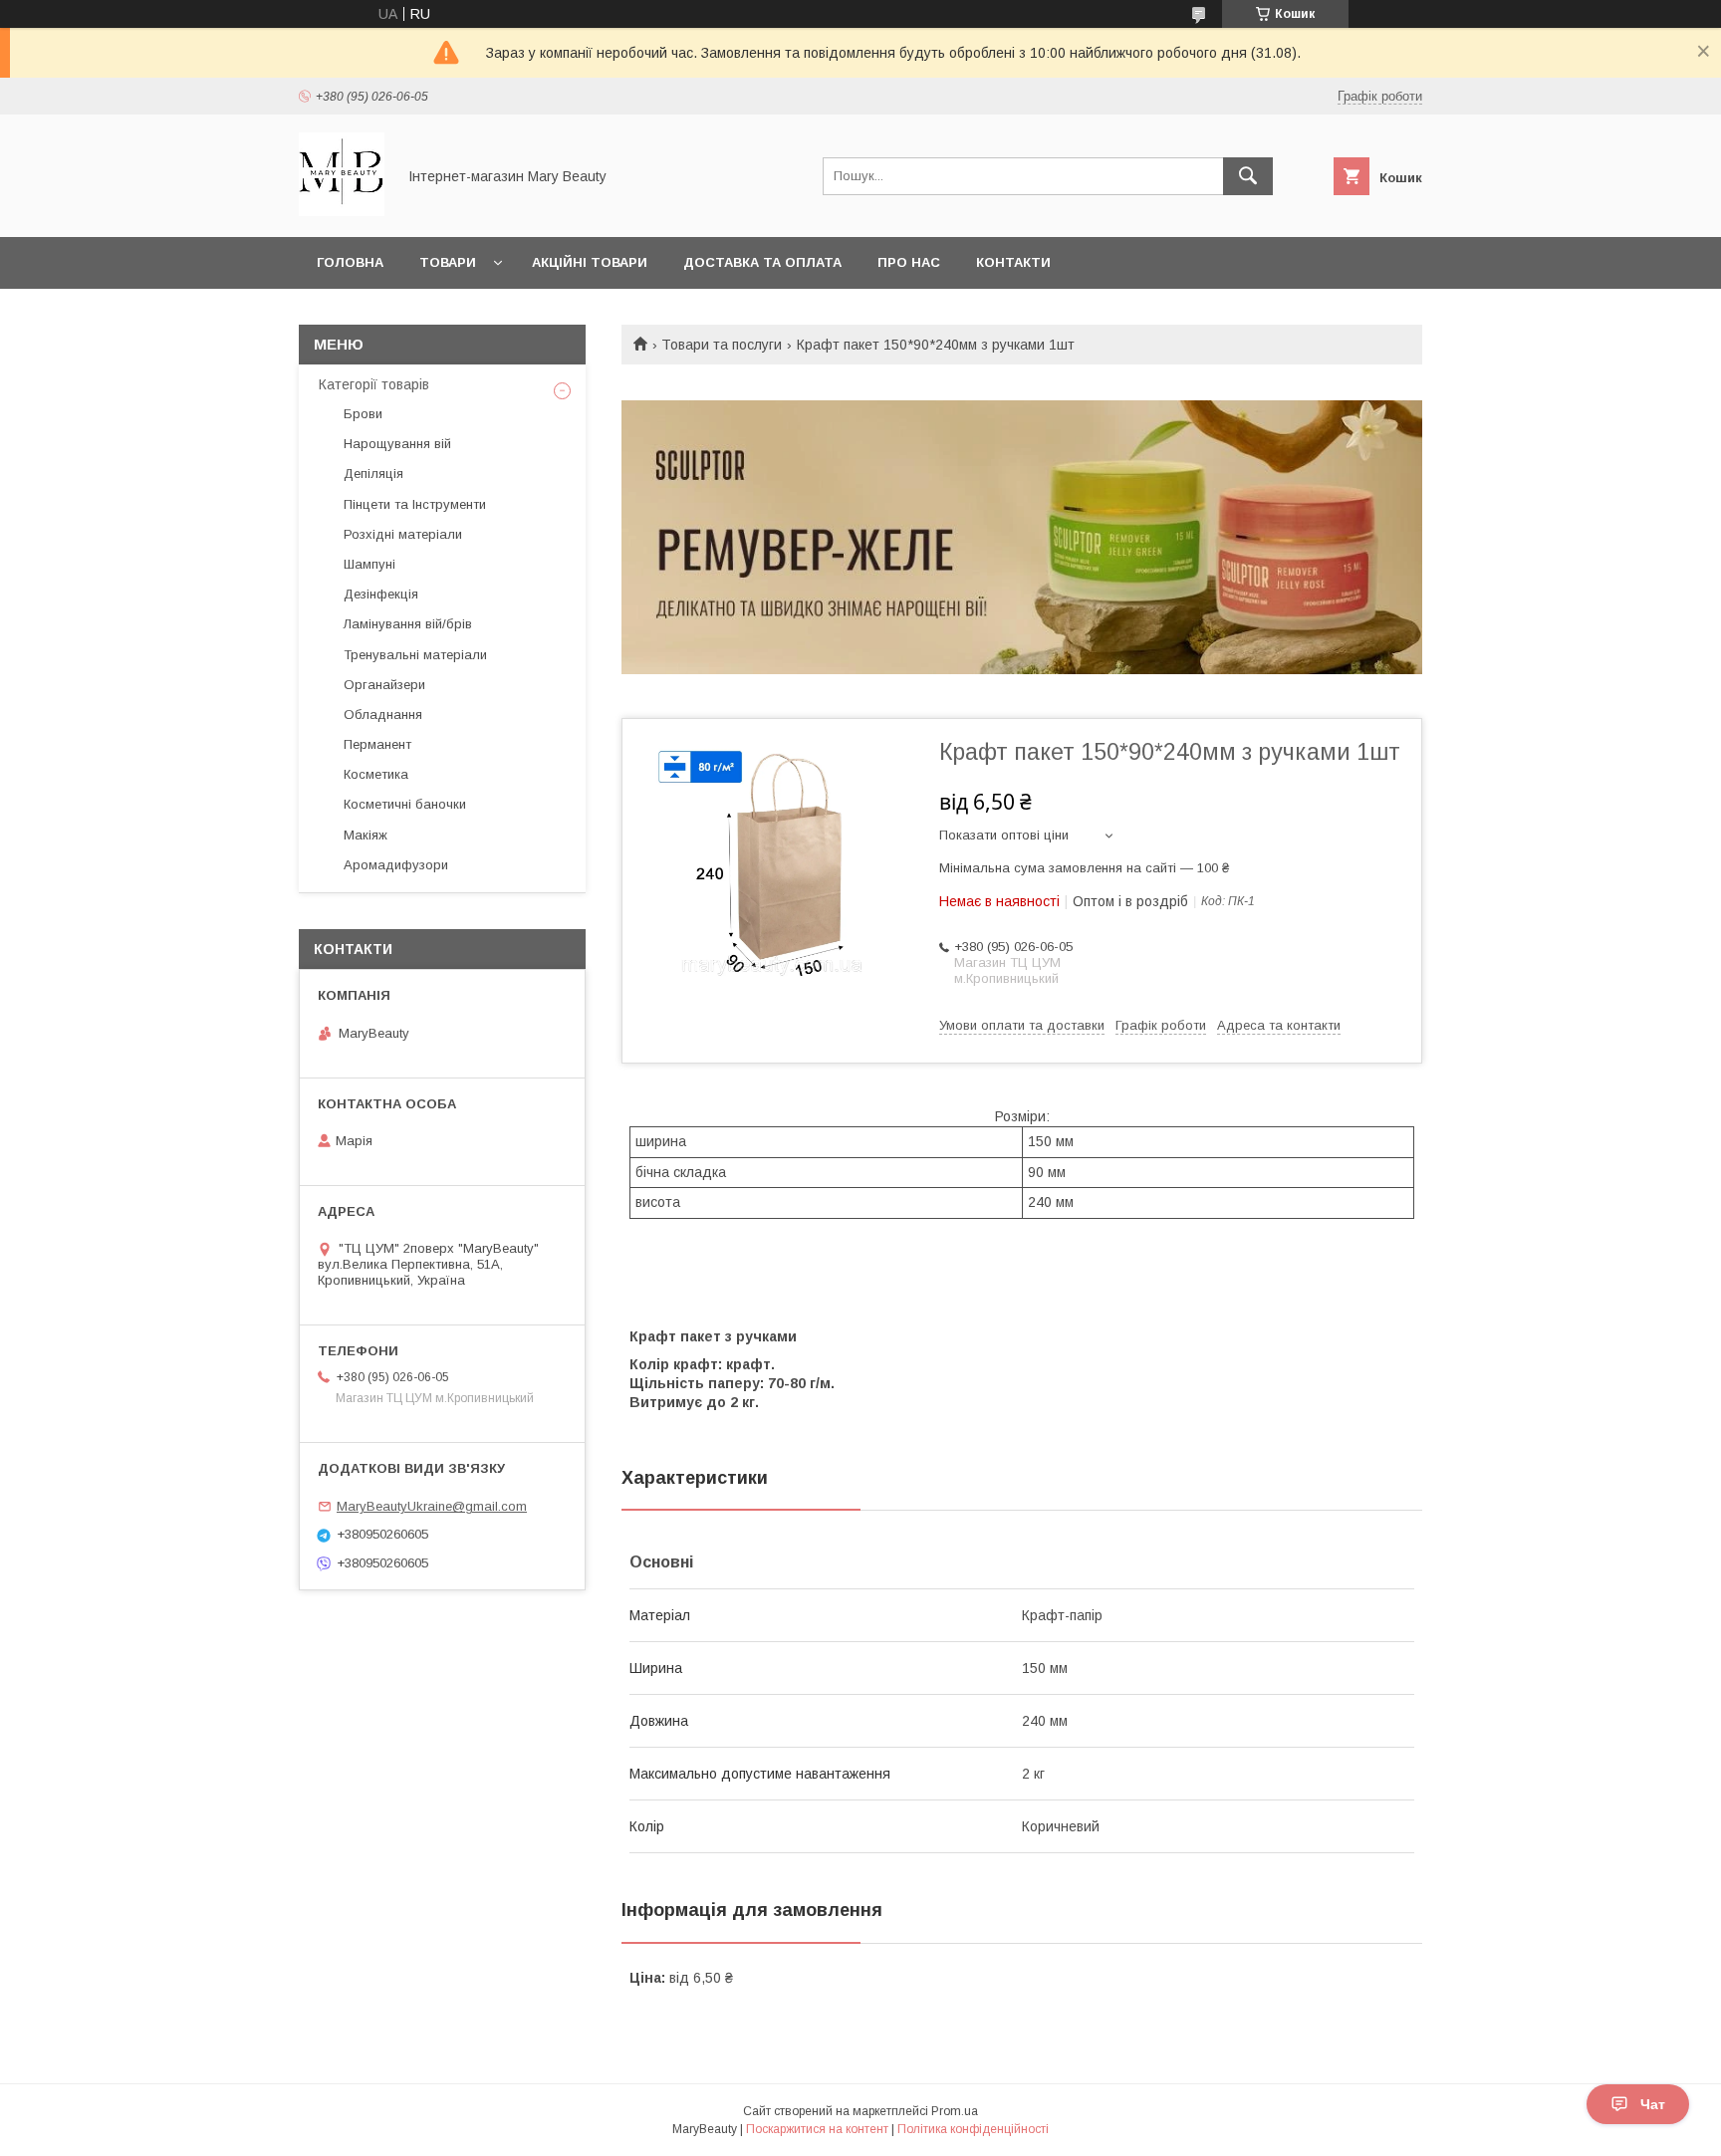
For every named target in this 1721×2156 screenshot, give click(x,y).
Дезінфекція (381, 594)
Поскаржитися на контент (817, 2129)
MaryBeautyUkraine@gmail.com (432, 1506)
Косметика (376, 774)
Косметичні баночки (405, 804)
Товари (448, 262)
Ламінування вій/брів (408, 624)
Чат (1653, 2104)
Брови (363, 414)
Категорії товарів (374, 384)
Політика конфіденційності (973, 2129)
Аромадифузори (396, 865)
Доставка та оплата (762, 262)
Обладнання (383, 715)
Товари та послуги (722, 345)
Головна (350, 262)
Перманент (377, 744)
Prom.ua (955, 2111)
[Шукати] (1248, 176)
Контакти (1013, 262)
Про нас (909, 262)
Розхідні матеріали (403, 534)
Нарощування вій (397, 444)
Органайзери (384, 685)
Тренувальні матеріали (415, 655)
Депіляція (373, 474)
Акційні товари (590, 262)
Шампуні (369, 564)
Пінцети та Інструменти (415, 504)
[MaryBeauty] (342, 211)
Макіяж (366, 835)
